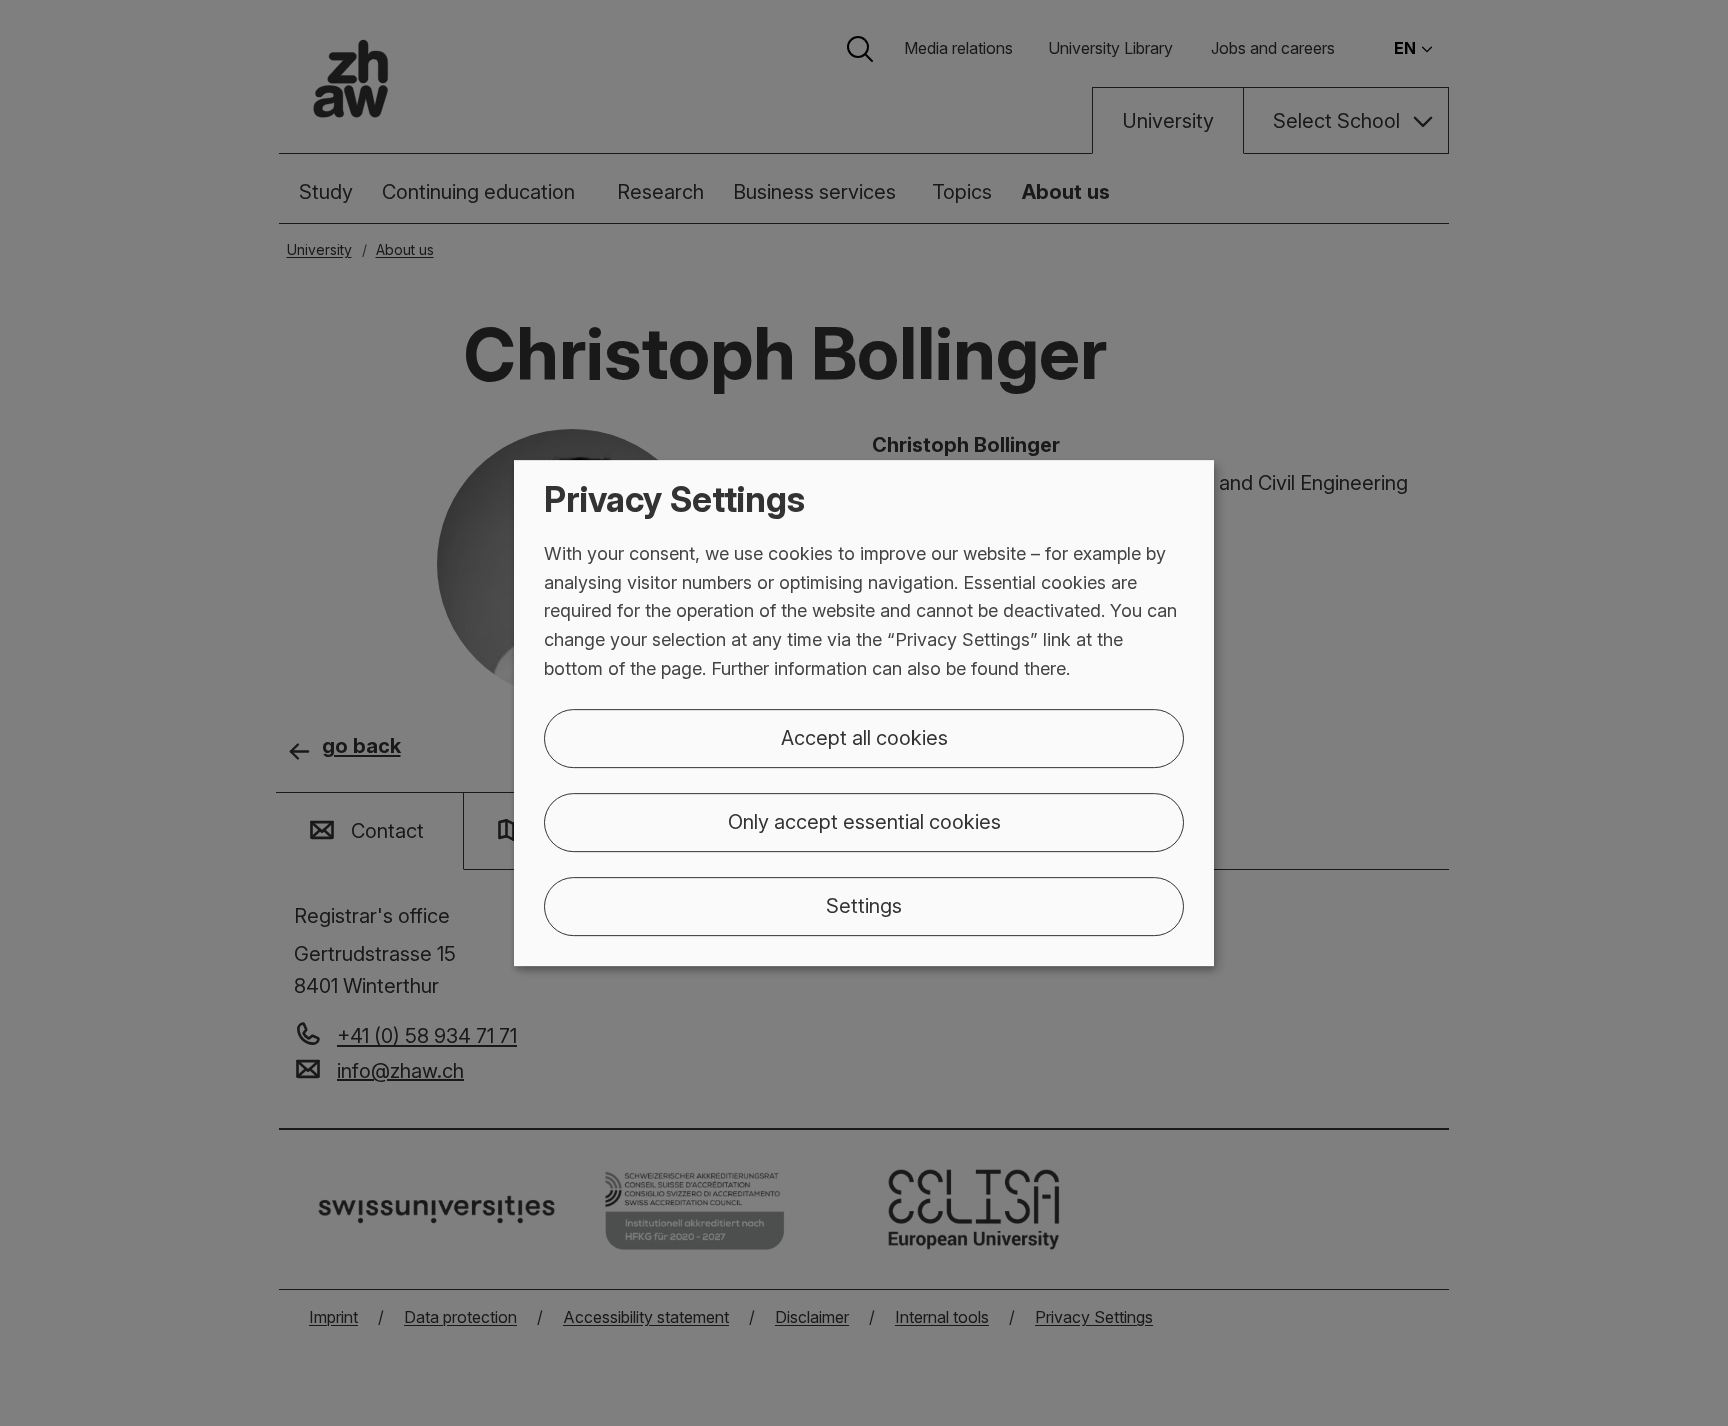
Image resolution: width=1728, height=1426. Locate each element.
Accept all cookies (864, 738)
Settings (864, 906)
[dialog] (864, 713)
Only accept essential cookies (864, 822)
